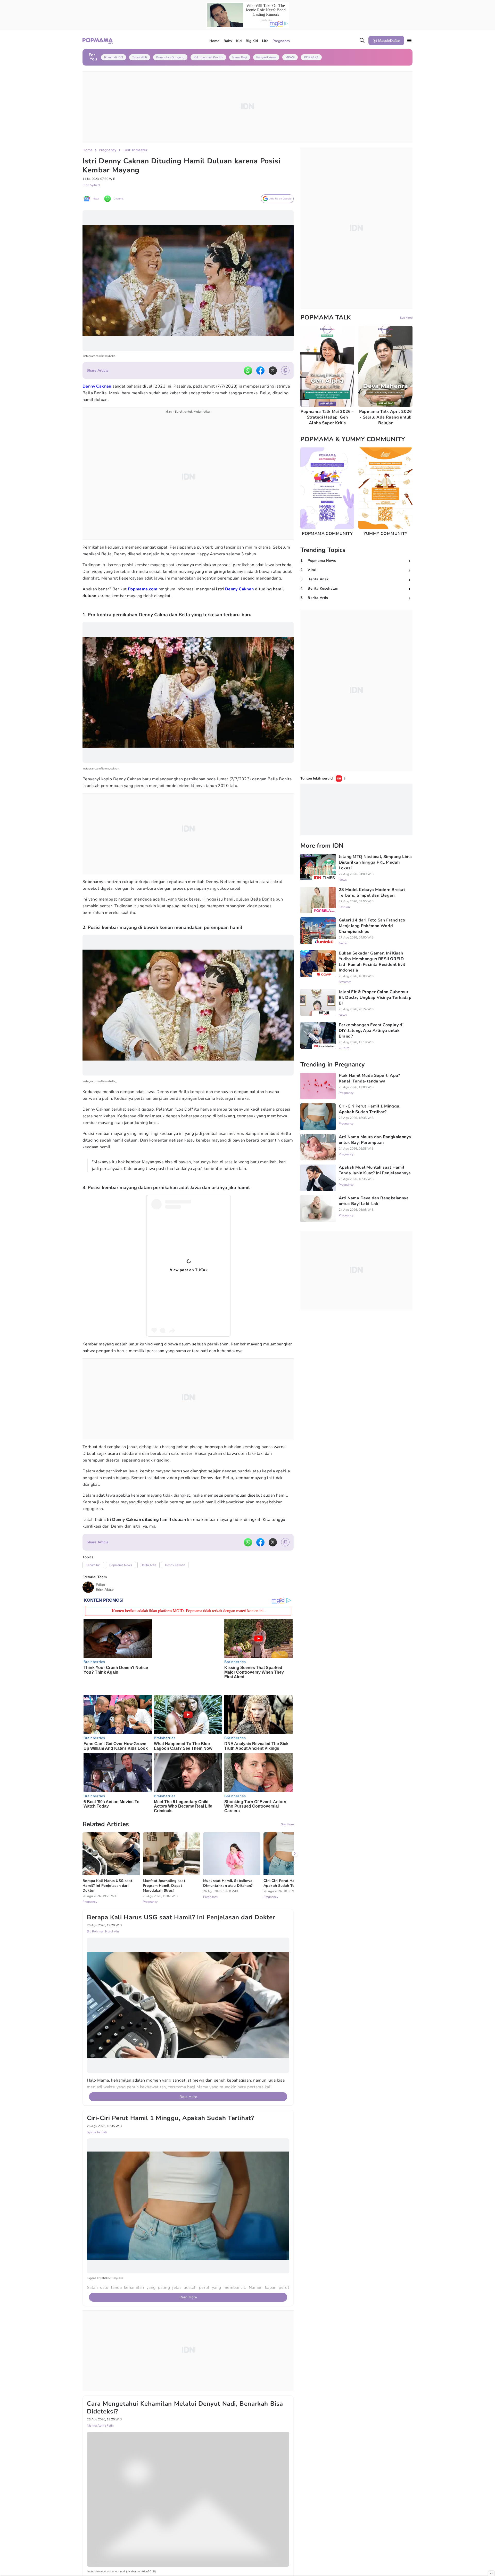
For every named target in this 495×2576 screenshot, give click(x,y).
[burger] (409, 41)
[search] (362, 41)
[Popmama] (98, 41)
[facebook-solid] (260, 371)
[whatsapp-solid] (248, 371)
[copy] (285, 370)
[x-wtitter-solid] (273, 371)
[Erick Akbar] (88, 1587)
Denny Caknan (240, 589)
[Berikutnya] (295, 1840)
